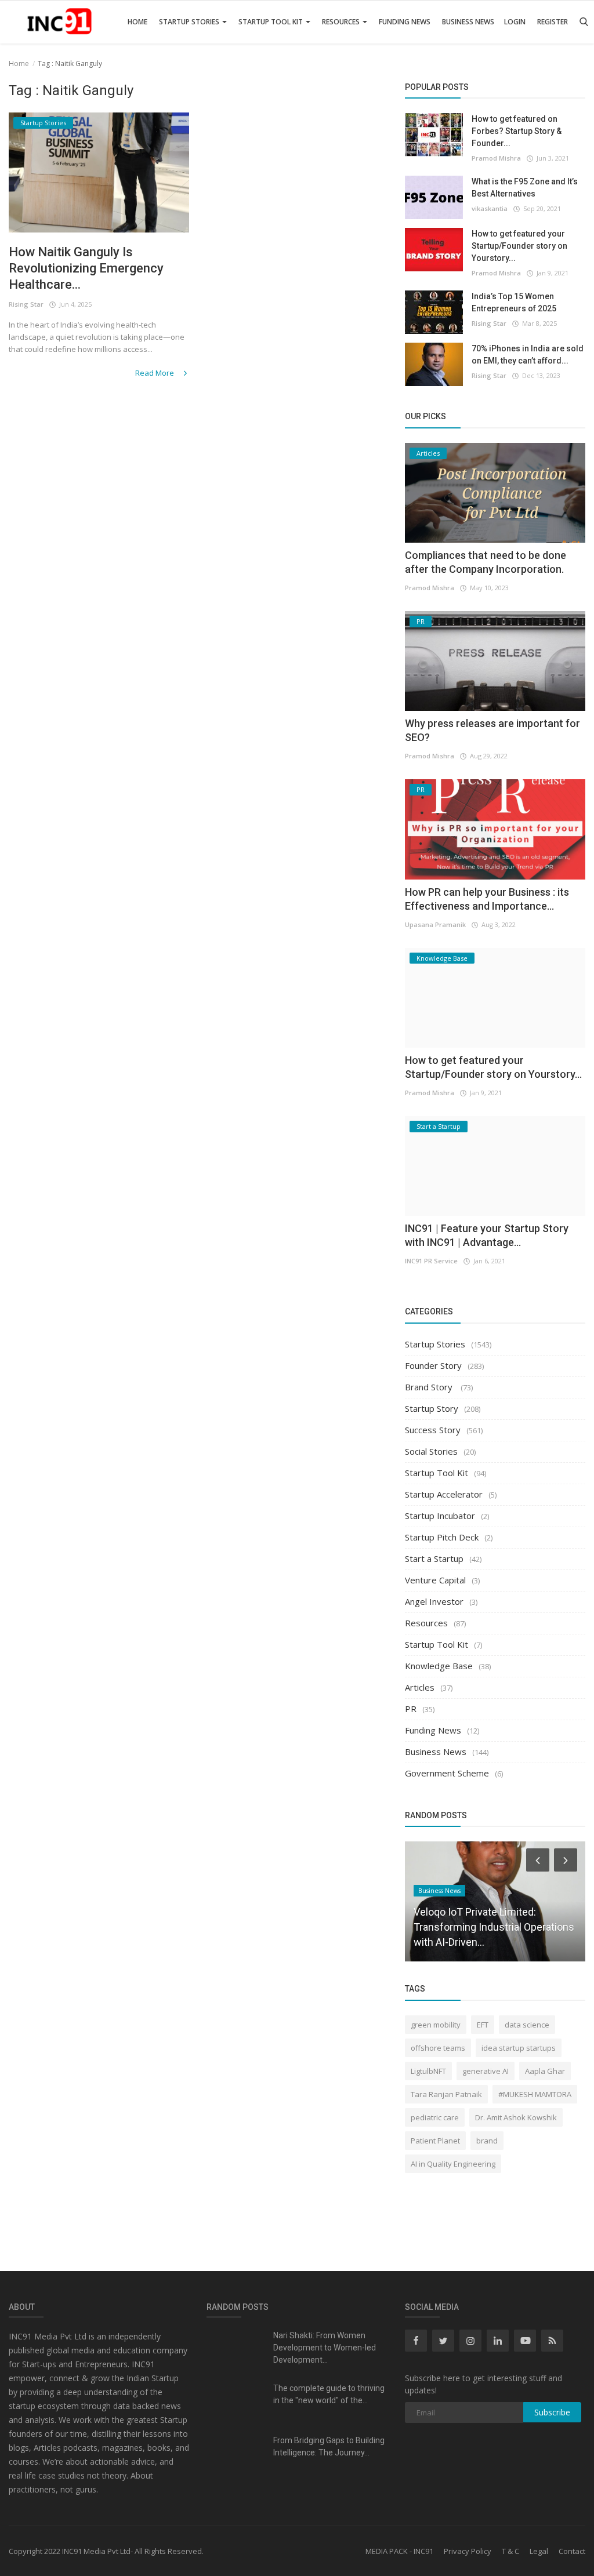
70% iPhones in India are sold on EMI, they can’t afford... (528, 355)
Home (137, 22)
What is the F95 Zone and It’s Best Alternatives (525, 188)
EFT (483, 2025)
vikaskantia (490, 208)
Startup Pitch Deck (442, 1537)
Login (515, 22)
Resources (342, 22)
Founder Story (433, 1365)
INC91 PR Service (431, 1261)
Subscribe (552, 2412)
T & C (510, 2551)
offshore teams (438, 2048)
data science (527, 2025)
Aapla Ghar (545, 2071)
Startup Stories (190, 22)
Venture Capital (435, 1580)
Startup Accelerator (444, 1494)
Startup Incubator (440, 1516)
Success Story (433, 1430)
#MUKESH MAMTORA (535, 2094)
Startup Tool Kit (271, 22)
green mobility (436, 2025)
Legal (539, 2551)
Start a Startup (434, 1558)
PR (411, 1709)
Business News (468, 22)
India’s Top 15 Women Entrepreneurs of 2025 (514, 302)
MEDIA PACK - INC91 (399, 2551)
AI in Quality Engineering (453, 2164)
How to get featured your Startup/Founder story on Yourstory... (519, 246)
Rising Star (26, 304)
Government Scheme (447, 1773)
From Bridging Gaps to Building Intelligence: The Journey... (329, 2446)
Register (553, 22)
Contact (572, 2551)
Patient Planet (435, 2141)
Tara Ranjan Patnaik (446, 2094)
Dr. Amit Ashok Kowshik (516, 2117)
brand (487, 2141)
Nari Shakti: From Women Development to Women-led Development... (325, 2348)
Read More (155, 373)
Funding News (405, 22)
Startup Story (432, 1408)
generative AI (486, 2071)
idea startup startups (519, 2048)
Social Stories (431, 1451)
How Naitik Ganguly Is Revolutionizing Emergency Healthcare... (86, 268)
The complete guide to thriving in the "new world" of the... (329, 2394)
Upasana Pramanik (435, 924)
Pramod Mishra (496, 158)
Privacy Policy (468, 2551)
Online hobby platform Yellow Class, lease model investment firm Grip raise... (495, 1927)
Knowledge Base (439, 1666)
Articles (420, 1687)
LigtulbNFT (428, 2071)
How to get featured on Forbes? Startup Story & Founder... (517, 131)
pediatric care (435, 2117)
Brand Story (430, 1387)
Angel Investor (434, 1601)
